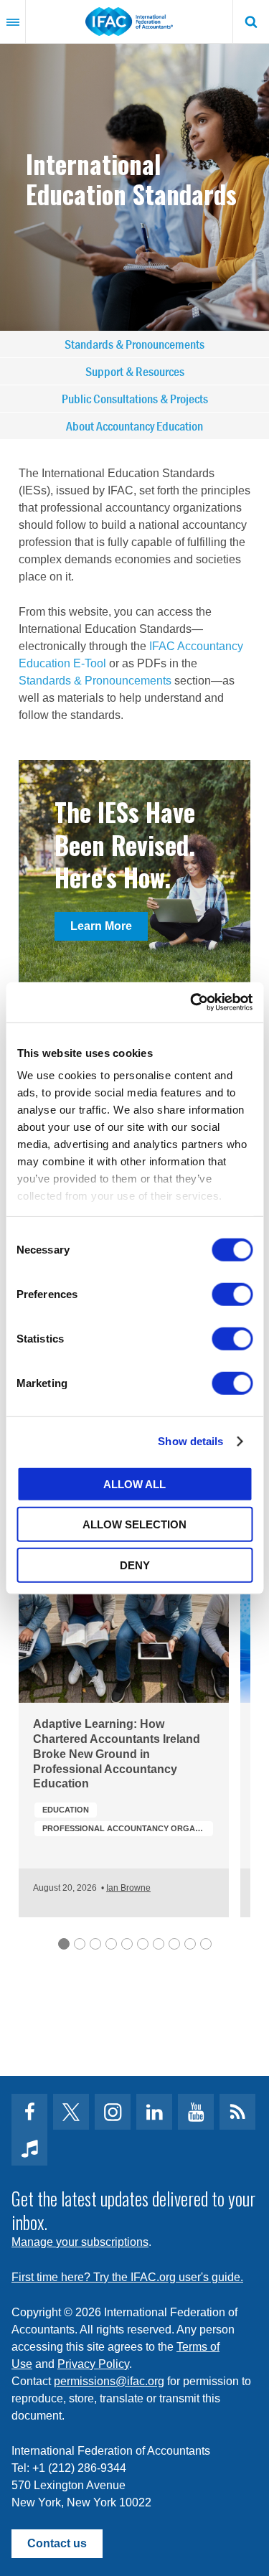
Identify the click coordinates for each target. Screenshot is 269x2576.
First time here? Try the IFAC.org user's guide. (127, 2277)
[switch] (232, 1294)
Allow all (134, 1484)
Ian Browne (128, 1888)
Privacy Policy (93, 2364)
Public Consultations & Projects (135, 399)
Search (251, 22)
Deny (135, 1565)
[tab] (64, 1944)
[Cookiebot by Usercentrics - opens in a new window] (192, 1002)
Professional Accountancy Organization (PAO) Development (128, 1828)
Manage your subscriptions (80, 2242)
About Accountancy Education (134, 426)
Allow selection (134, 1524)
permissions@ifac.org (109, 2381)
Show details (190, 1441)
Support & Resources (135, 371)
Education (66, 1810)
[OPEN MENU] (13, 22)
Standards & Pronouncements (134, 344)
